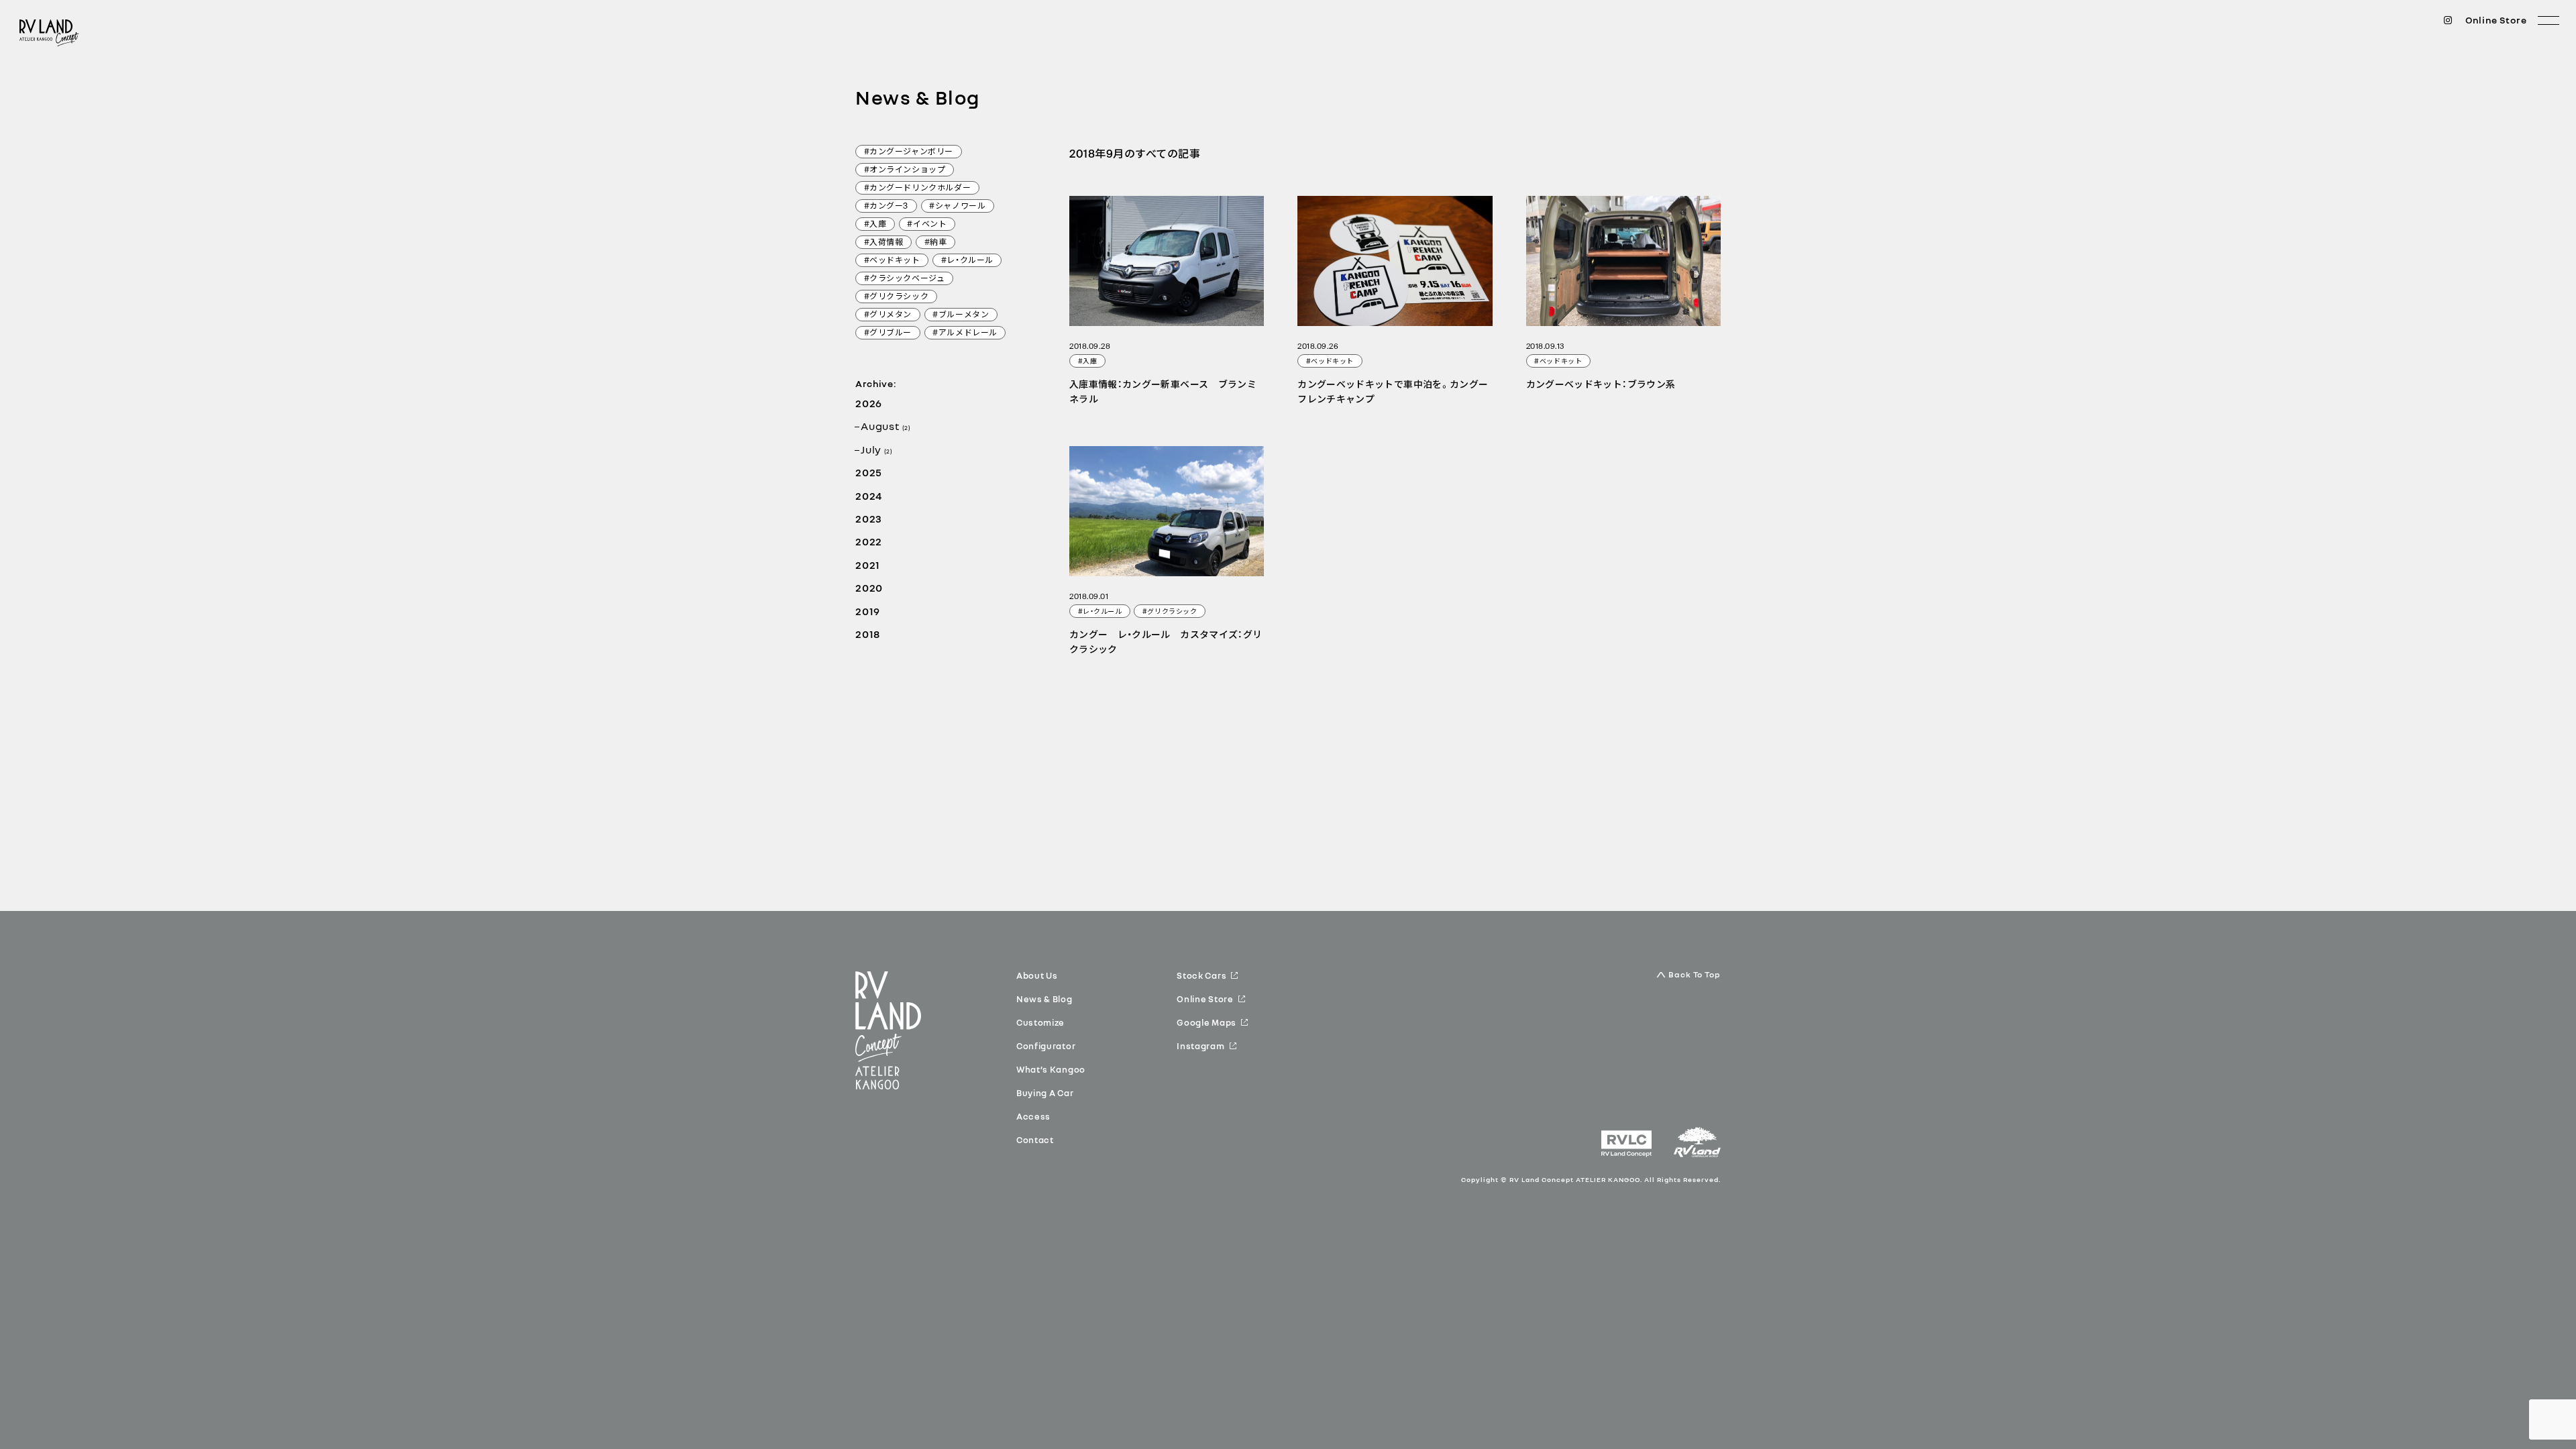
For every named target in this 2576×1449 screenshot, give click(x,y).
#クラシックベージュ (905, 279)
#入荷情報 (884, 243)
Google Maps (1206, 1022)
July (876, 449)
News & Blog (1044, 999)
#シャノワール (957, 207)
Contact (1035, 1140)
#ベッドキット (892, 261)
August (885, 426)
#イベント (927, 225)
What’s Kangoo (1051, 1069)
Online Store (2496, 20)
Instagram (1200, 1046)
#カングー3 (887, 207)
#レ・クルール (967, 261)
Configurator (1046, 1046)
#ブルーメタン (961, 315)
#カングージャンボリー (909, 152)
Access (1033, 1116)
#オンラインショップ (905, 170)
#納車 (936, 243)
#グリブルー (888, 333)
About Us (1037, 975)
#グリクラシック (897, 297)
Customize (1040, 1022)
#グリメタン (888, 315)
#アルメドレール (965, 333)
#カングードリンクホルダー (918, 189)
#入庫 (875, 225)
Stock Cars (1201, 975)
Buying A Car (1045, 1093)
